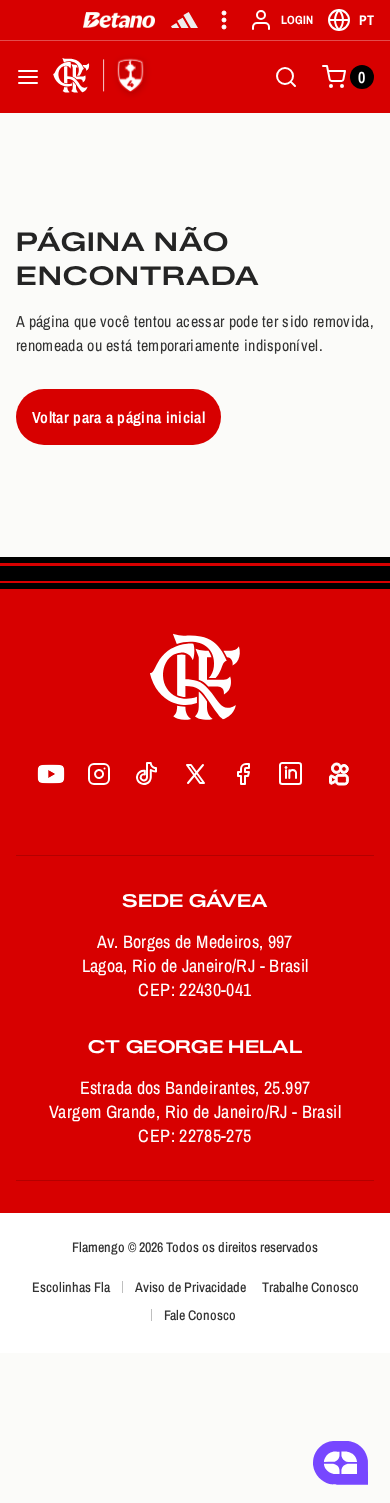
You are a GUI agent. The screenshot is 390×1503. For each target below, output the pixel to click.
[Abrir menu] (28, 77)
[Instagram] (99, 774)
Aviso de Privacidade (190, 1287)
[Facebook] (243, 774)
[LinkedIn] (291, 774)
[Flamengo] (102, 77)
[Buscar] (286, 77)
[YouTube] (51, 774)
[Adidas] (184, 20)
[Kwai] (339, 774)
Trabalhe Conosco (310, 1287)
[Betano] (119, 20)
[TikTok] (147, 774)
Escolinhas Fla (71, 1287)
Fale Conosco (200, 1315)
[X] (195, 774)
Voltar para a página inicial (118, 417)
